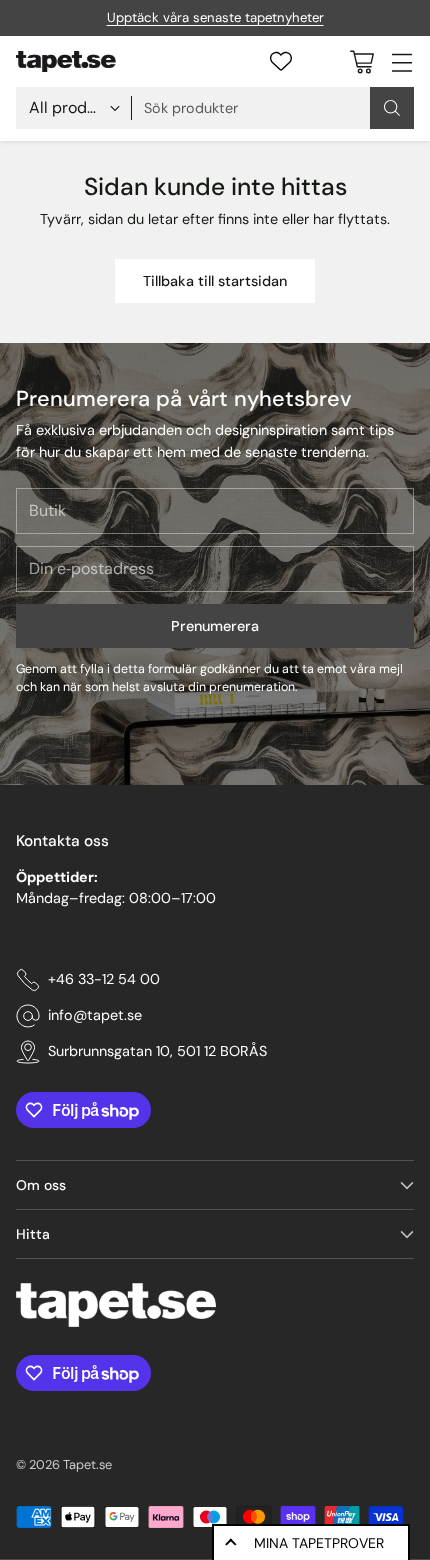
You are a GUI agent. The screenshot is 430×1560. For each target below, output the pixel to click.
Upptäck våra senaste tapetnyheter (215, 17)
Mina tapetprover (319, 1543)
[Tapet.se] (66, 62)
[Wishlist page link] (281, 61)
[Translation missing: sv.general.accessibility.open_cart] (361, 61)
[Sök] (392, 108)
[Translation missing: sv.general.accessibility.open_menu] (401, 61)
